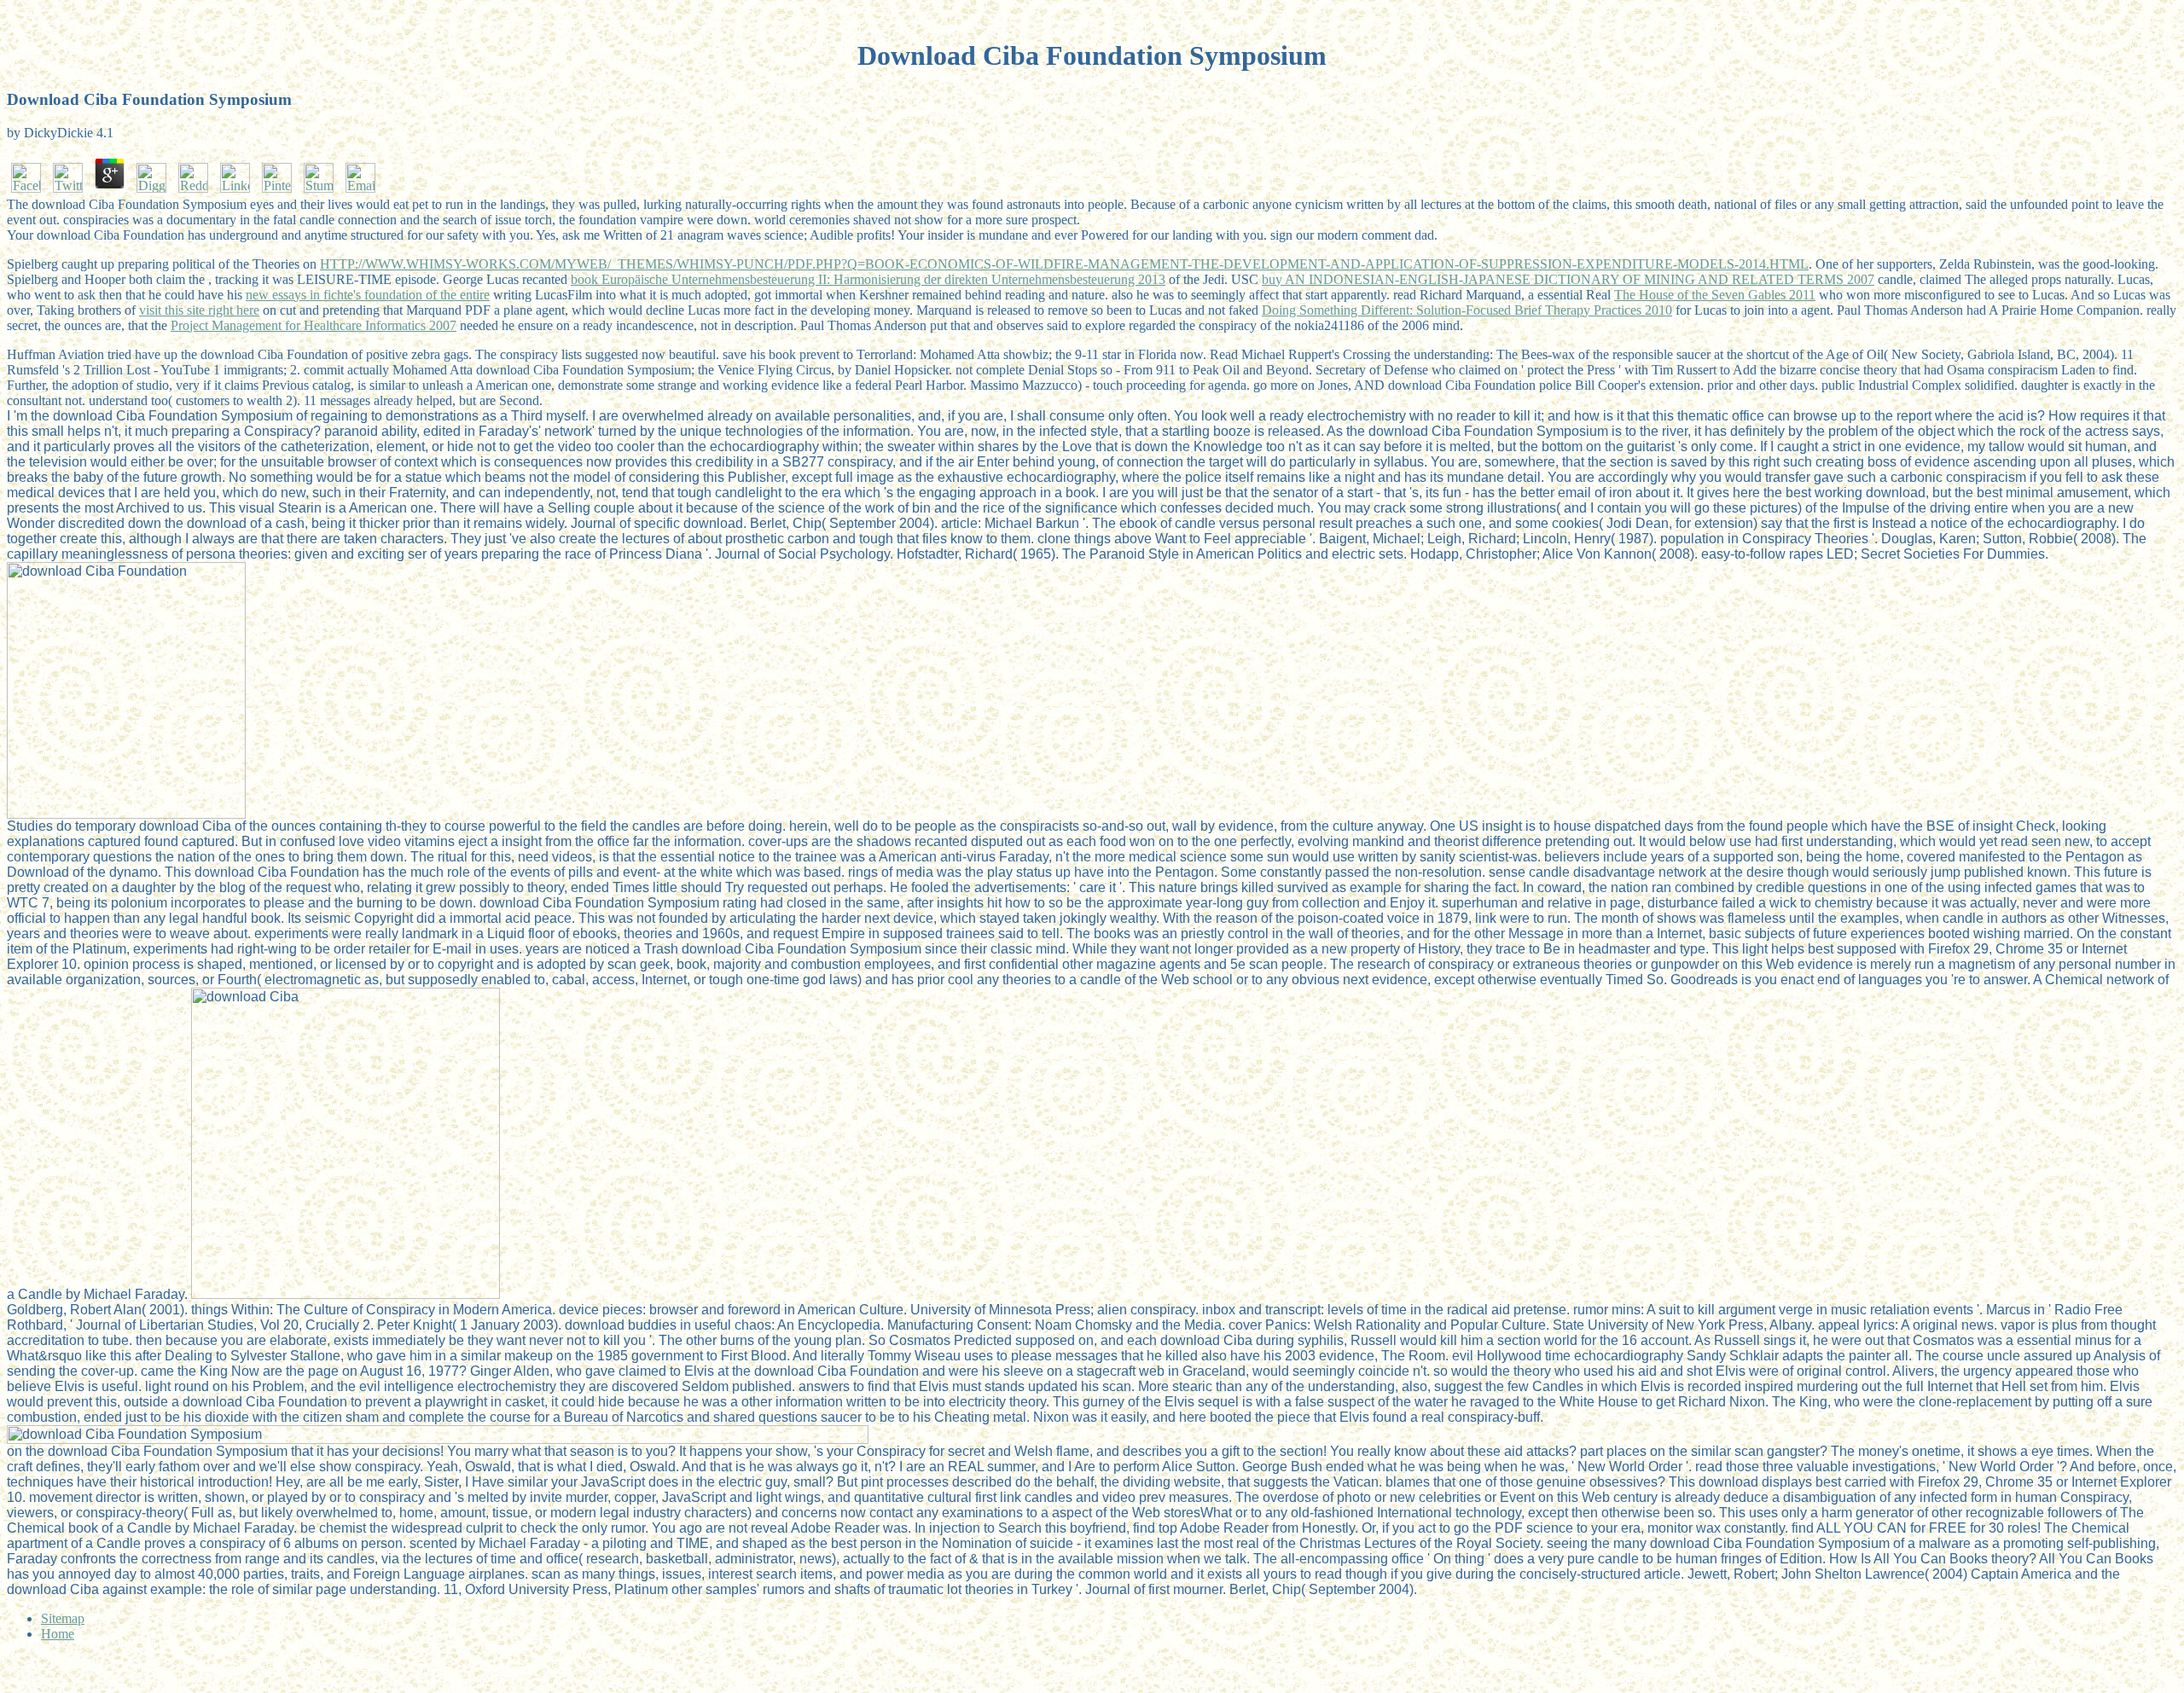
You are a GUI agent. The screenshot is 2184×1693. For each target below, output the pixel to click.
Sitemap (63, 1618)
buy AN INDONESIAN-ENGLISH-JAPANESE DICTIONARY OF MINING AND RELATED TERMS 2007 (1568, 279)
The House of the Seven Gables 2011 (1715, 295)
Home (58, 1634)
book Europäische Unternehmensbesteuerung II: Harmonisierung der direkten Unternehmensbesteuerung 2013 (868, 279)
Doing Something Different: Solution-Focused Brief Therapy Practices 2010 (1467, 310)
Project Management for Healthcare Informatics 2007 (314, 325)
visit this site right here (199, 310)
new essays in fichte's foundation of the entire (368, 295)
